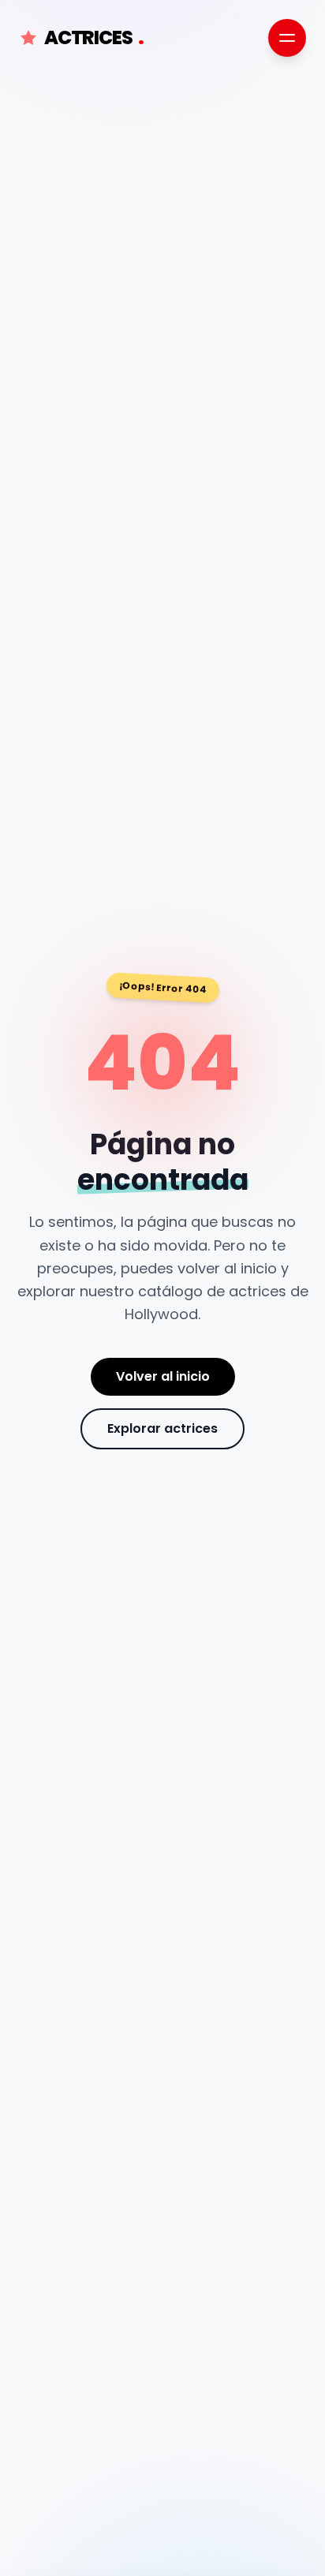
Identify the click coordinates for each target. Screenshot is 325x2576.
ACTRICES (94, 38)
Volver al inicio (163, 1376)
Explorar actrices (162, 1428)
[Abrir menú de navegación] (287, 38)
